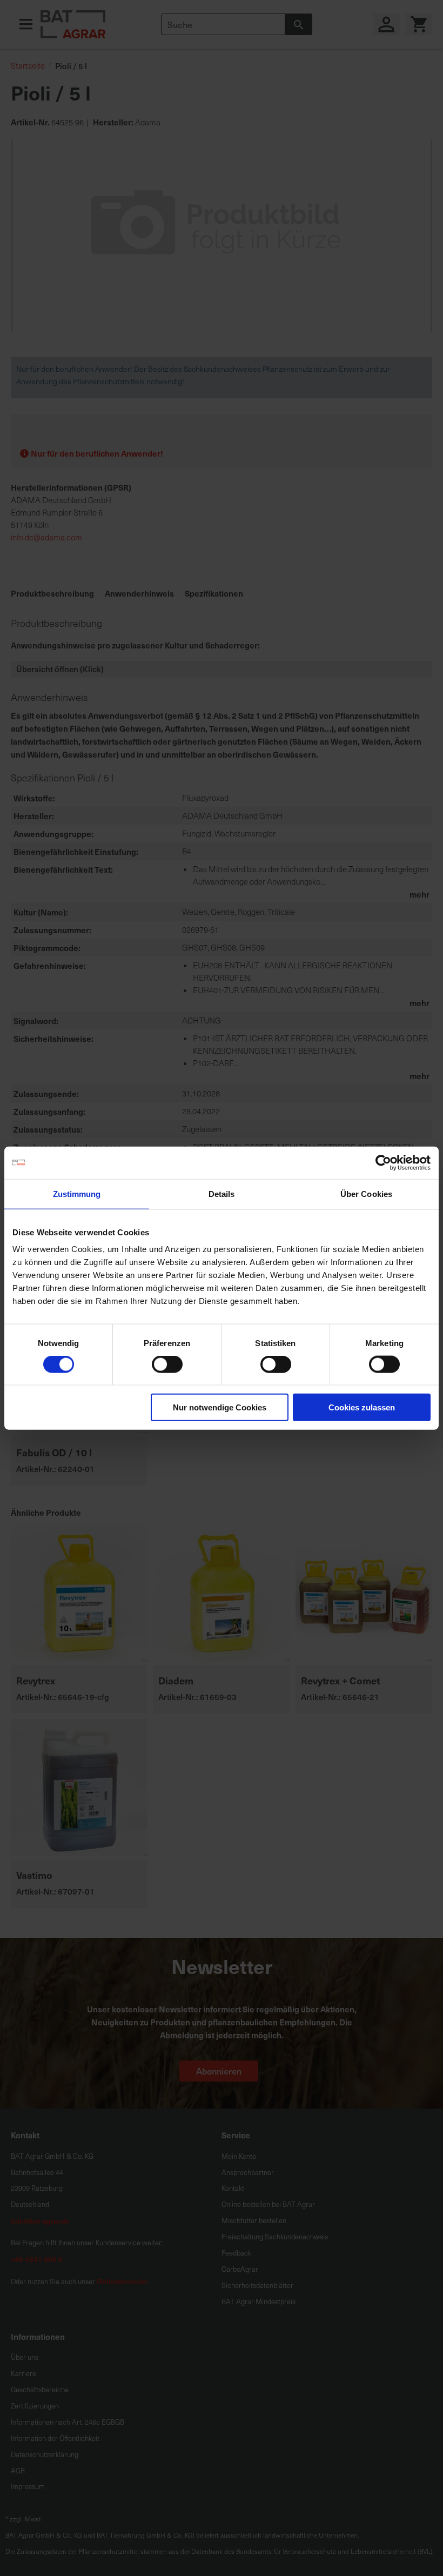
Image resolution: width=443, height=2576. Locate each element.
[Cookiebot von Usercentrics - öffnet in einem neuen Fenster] (383, 1162)
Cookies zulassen (362, 1407)
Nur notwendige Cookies (220, 1407)
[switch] (167, 1365)
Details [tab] (222, 1193)
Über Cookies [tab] (366, 1193)
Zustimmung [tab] (77, 1193)
